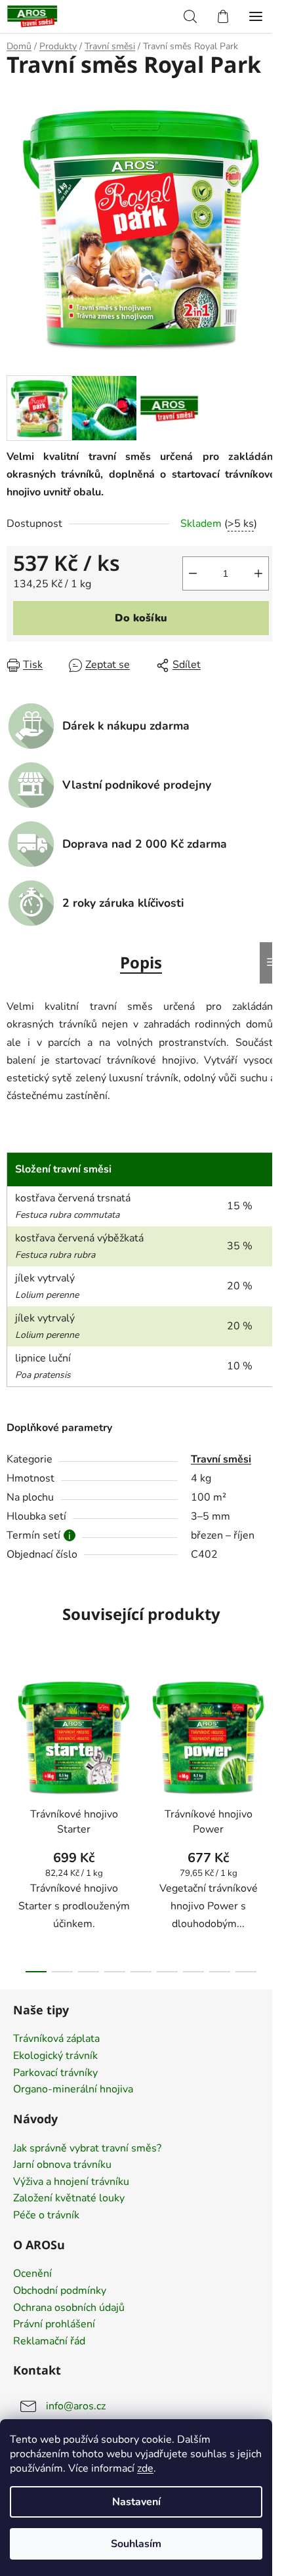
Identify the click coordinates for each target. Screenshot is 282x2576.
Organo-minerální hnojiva (73, 2090)
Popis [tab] (141, 962)
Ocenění (32, 2274)
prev (14, 1736)
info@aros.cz (76, 2406)
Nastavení (136, 2502)
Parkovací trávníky (55, 2073)
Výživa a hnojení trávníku (71, 2182)
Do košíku (141, 618)
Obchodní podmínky (60, 2291)
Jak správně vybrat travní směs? (87, 2149)
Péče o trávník (46, 2216)
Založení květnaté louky (69, 2199)
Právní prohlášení (54, 2325)
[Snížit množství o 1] (193, 573)
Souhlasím (136, 2544)
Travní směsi (221, 1459)
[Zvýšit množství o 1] (258, 573)
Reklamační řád (49, 2342)
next (268, 1736)
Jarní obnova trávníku (62, 2165)
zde (145, 2468)
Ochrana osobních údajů (69, 2308)
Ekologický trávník (55, 2056)
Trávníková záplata (56, 2039)
